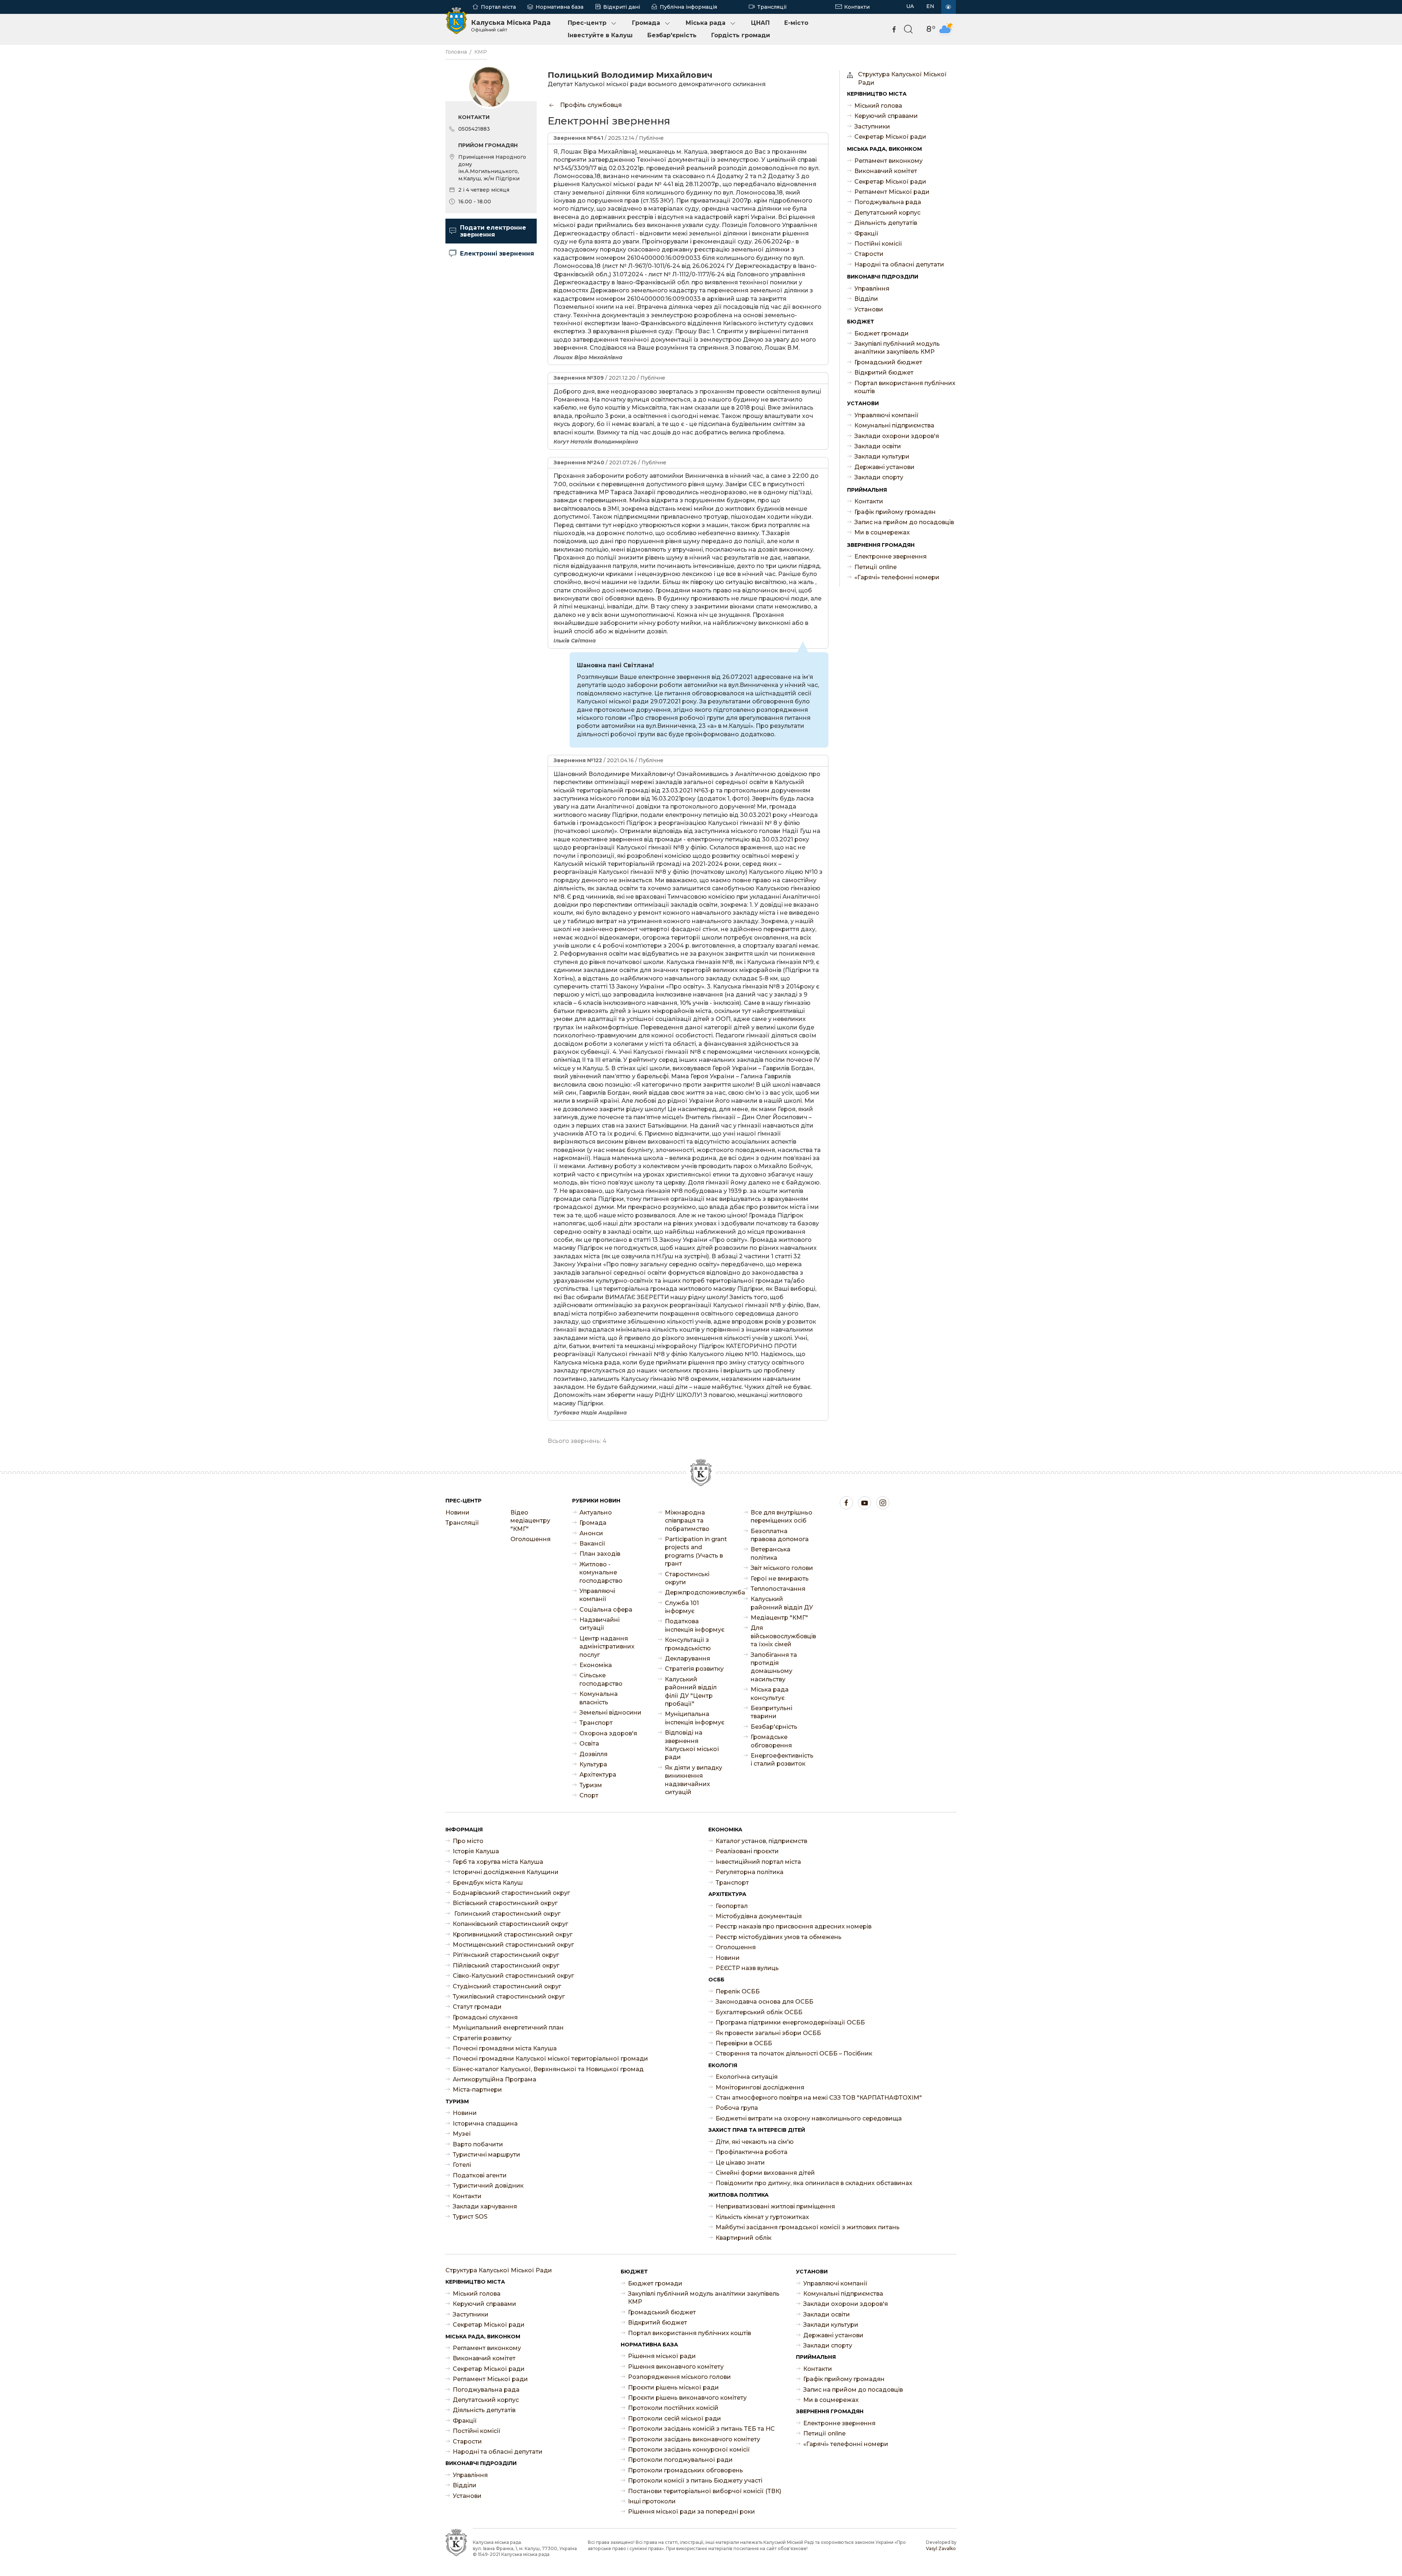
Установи (869, 309)
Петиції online (876, 567)
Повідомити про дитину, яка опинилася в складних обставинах (814, 2183)
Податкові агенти (480, 2175)
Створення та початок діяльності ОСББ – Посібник (794, 2053)
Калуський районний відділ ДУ (782, 1603)
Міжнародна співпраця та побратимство (687, 1521)
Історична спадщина (485, 2124)
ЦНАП (760, 23)
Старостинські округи (687, 1578)
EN (930, 6)
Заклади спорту (879, 477)
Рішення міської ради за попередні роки (692, 2512)
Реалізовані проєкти (747, 1851)
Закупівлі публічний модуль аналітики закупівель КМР (897, 348)
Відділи (866, 299)
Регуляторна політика (750, 1872)
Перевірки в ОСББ (744, 2043)
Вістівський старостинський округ (505, 1903)
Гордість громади (741, 35)
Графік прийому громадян (895, 512)
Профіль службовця (590, 105)
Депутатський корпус (887, 213)
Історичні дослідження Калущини (506, 1872)
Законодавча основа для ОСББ (765, 2002)
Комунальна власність (599, 1698)
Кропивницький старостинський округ (513, 1934)
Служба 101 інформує (682, 1607)
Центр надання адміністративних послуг (607, 1647)
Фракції (866, 233)
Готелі (462, 2165)
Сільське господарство (601, 1679)
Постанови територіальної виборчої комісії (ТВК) (705, 2491)
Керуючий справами (886, 116)
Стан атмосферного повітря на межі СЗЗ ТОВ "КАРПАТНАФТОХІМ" (819, 2098)
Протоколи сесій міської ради (675, 2418)
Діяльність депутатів (886, 223)
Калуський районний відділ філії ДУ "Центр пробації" (691, 1692)
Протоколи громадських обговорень (685, 2470)
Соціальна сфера (606, 1610)
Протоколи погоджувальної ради (680, 2460)
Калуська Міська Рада (511, 26)
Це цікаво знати (740, 2163)
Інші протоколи (652, 2501)
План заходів (600, 1554)
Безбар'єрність (672, 35)
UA (910, 6)
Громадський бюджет (888, 362)
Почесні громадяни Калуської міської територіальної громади (550, 2059)
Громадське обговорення (771, 1741)
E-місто (796, 23)
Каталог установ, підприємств (761, 1841)
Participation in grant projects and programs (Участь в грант (696, 1551)
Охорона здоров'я (608, 1733)
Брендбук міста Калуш (488, 1883)
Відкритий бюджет (884, 373)
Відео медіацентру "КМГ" (530, 1521)
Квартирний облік (744, 2238)
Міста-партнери (477, 2090)
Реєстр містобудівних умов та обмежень (779, 1937)
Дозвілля (593, 1754)
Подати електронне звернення (493, 231)
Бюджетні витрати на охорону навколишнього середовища (809, 2118)
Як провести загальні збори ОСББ (768, 2033)
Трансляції (772, 7)
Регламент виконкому (888, 161)
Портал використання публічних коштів (905, 387)
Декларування (687, 1659)
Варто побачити (478, 2144)
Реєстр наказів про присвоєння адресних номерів (794, 1926)
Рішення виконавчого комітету (676, 2367)
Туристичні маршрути (487, 2155)
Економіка (596, 1665)
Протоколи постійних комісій (673, 2408)
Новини (457, 1512)
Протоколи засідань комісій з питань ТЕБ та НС (701, 2429)
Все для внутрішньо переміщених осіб (782, 1517)
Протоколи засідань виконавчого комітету (694, 2439)
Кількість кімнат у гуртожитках (762, 2217)
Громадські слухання (485, 2017)
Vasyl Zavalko (941, 2548)
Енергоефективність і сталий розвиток (782, 1760)
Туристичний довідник (488, 2186)
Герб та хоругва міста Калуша (498, 1862)
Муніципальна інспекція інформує (695, 1718)
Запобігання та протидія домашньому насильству (774, 1667)
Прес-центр (587, 23)
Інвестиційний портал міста (758, 1862)
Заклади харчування (485, 2206)
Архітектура (598, 1775)
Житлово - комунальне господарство (601, 1573)
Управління (872, 289)
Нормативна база (560, 7)
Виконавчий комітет (886, 171)
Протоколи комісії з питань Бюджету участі (695, 2481)
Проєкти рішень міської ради (673, 2387)
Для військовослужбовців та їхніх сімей (782, 1636)
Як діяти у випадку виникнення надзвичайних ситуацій (694, 1780)
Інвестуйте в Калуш (600, 35)
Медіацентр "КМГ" (779, 1618)
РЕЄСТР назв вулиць (747, 1968)
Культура (593, 1764)
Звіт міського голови (782, 1568)
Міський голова (878, 106)
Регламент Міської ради (892, 192)
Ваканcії (592, 1544)
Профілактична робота (752, 2152)
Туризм (591, 1785)
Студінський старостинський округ (507, 1986)
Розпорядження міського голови (679, 2377)
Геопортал (732, 1906)
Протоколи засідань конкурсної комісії (689, 2450)
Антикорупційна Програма (495, 2079)
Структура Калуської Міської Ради (902, 78)
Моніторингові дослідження (760, 2087)
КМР (481, 52)
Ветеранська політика (771, 1553)
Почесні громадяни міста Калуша (505, 2048)
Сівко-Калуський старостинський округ (513, 1976)
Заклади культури (882, 456)
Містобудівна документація (759, 1916)
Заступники (872, 126)
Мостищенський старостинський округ (513, 1945)
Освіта (589, 1744)
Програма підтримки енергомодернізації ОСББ (790, 2022)
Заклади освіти (878, 446)
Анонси (591, 1533)
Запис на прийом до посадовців (904, 522)
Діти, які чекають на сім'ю (755, 2142)
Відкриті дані (622, 7)
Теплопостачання (778, 1589)
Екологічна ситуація (747, 2077)
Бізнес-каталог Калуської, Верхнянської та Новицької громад (548, 2069)
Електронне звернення (890, 556)
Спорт (589, 1795)
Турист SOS (470, 2217)
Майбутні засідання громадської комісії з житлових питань (808, 2227)
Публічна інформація (688, 7)
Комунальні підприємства (894, 425)
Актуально (596, 1512)
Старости (869, 254)
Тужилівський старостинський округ (509, 1997)
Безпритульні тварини (771, 1712)
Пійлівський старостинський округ (506, 1965)
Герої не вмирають (780, 1579)
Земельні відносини (610, 1713)
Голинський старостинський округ (507, 1914)
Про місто (468, 1841)
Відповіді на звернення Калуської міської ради (692, 1745)
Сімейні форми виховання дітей (765, 2173)
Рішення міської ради (662, 2356)
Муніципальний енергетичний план (508, 2028)
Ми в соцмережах (882, 532)
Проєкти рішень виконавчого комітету (687, 2398)
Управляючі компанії (886, 415)
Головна (456, 52)
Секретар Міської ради (890, 137)
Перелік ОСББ (738, 1991)
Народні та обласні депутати (899, 264)
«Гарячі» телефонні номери (897, 577)
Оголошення (530, 1539)
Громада (646, 23)
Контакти (857, 7)
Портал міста (498, 7)
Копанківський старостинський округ (510, 1924)
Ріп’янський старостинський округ (506, 1955)
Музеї (462, 2134)
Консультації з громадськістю (688, 1644)
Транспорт (596, 1723)
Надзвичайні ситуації (600, 1624)
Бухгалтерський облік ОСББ (759, 2012)
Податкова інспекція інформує (695, 1625)
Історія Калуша (476, 1851)
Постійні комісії (878, 244)
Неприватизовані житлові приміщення (775, 2206)
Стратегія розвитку (694, 1669)
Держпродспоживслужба (697, 1592)
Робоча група (737, 2108)
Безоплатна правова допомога (780, 1535)
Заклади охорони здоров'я (897, 436)
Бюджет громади (882, 333)
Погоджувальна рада (888, 202)
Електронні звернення (497, 254)
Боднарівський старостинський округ (511, 1893)
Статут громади (477, 2007)
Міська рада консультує (770, 1694)
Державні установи (884, 467)
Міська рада (706, 23)
